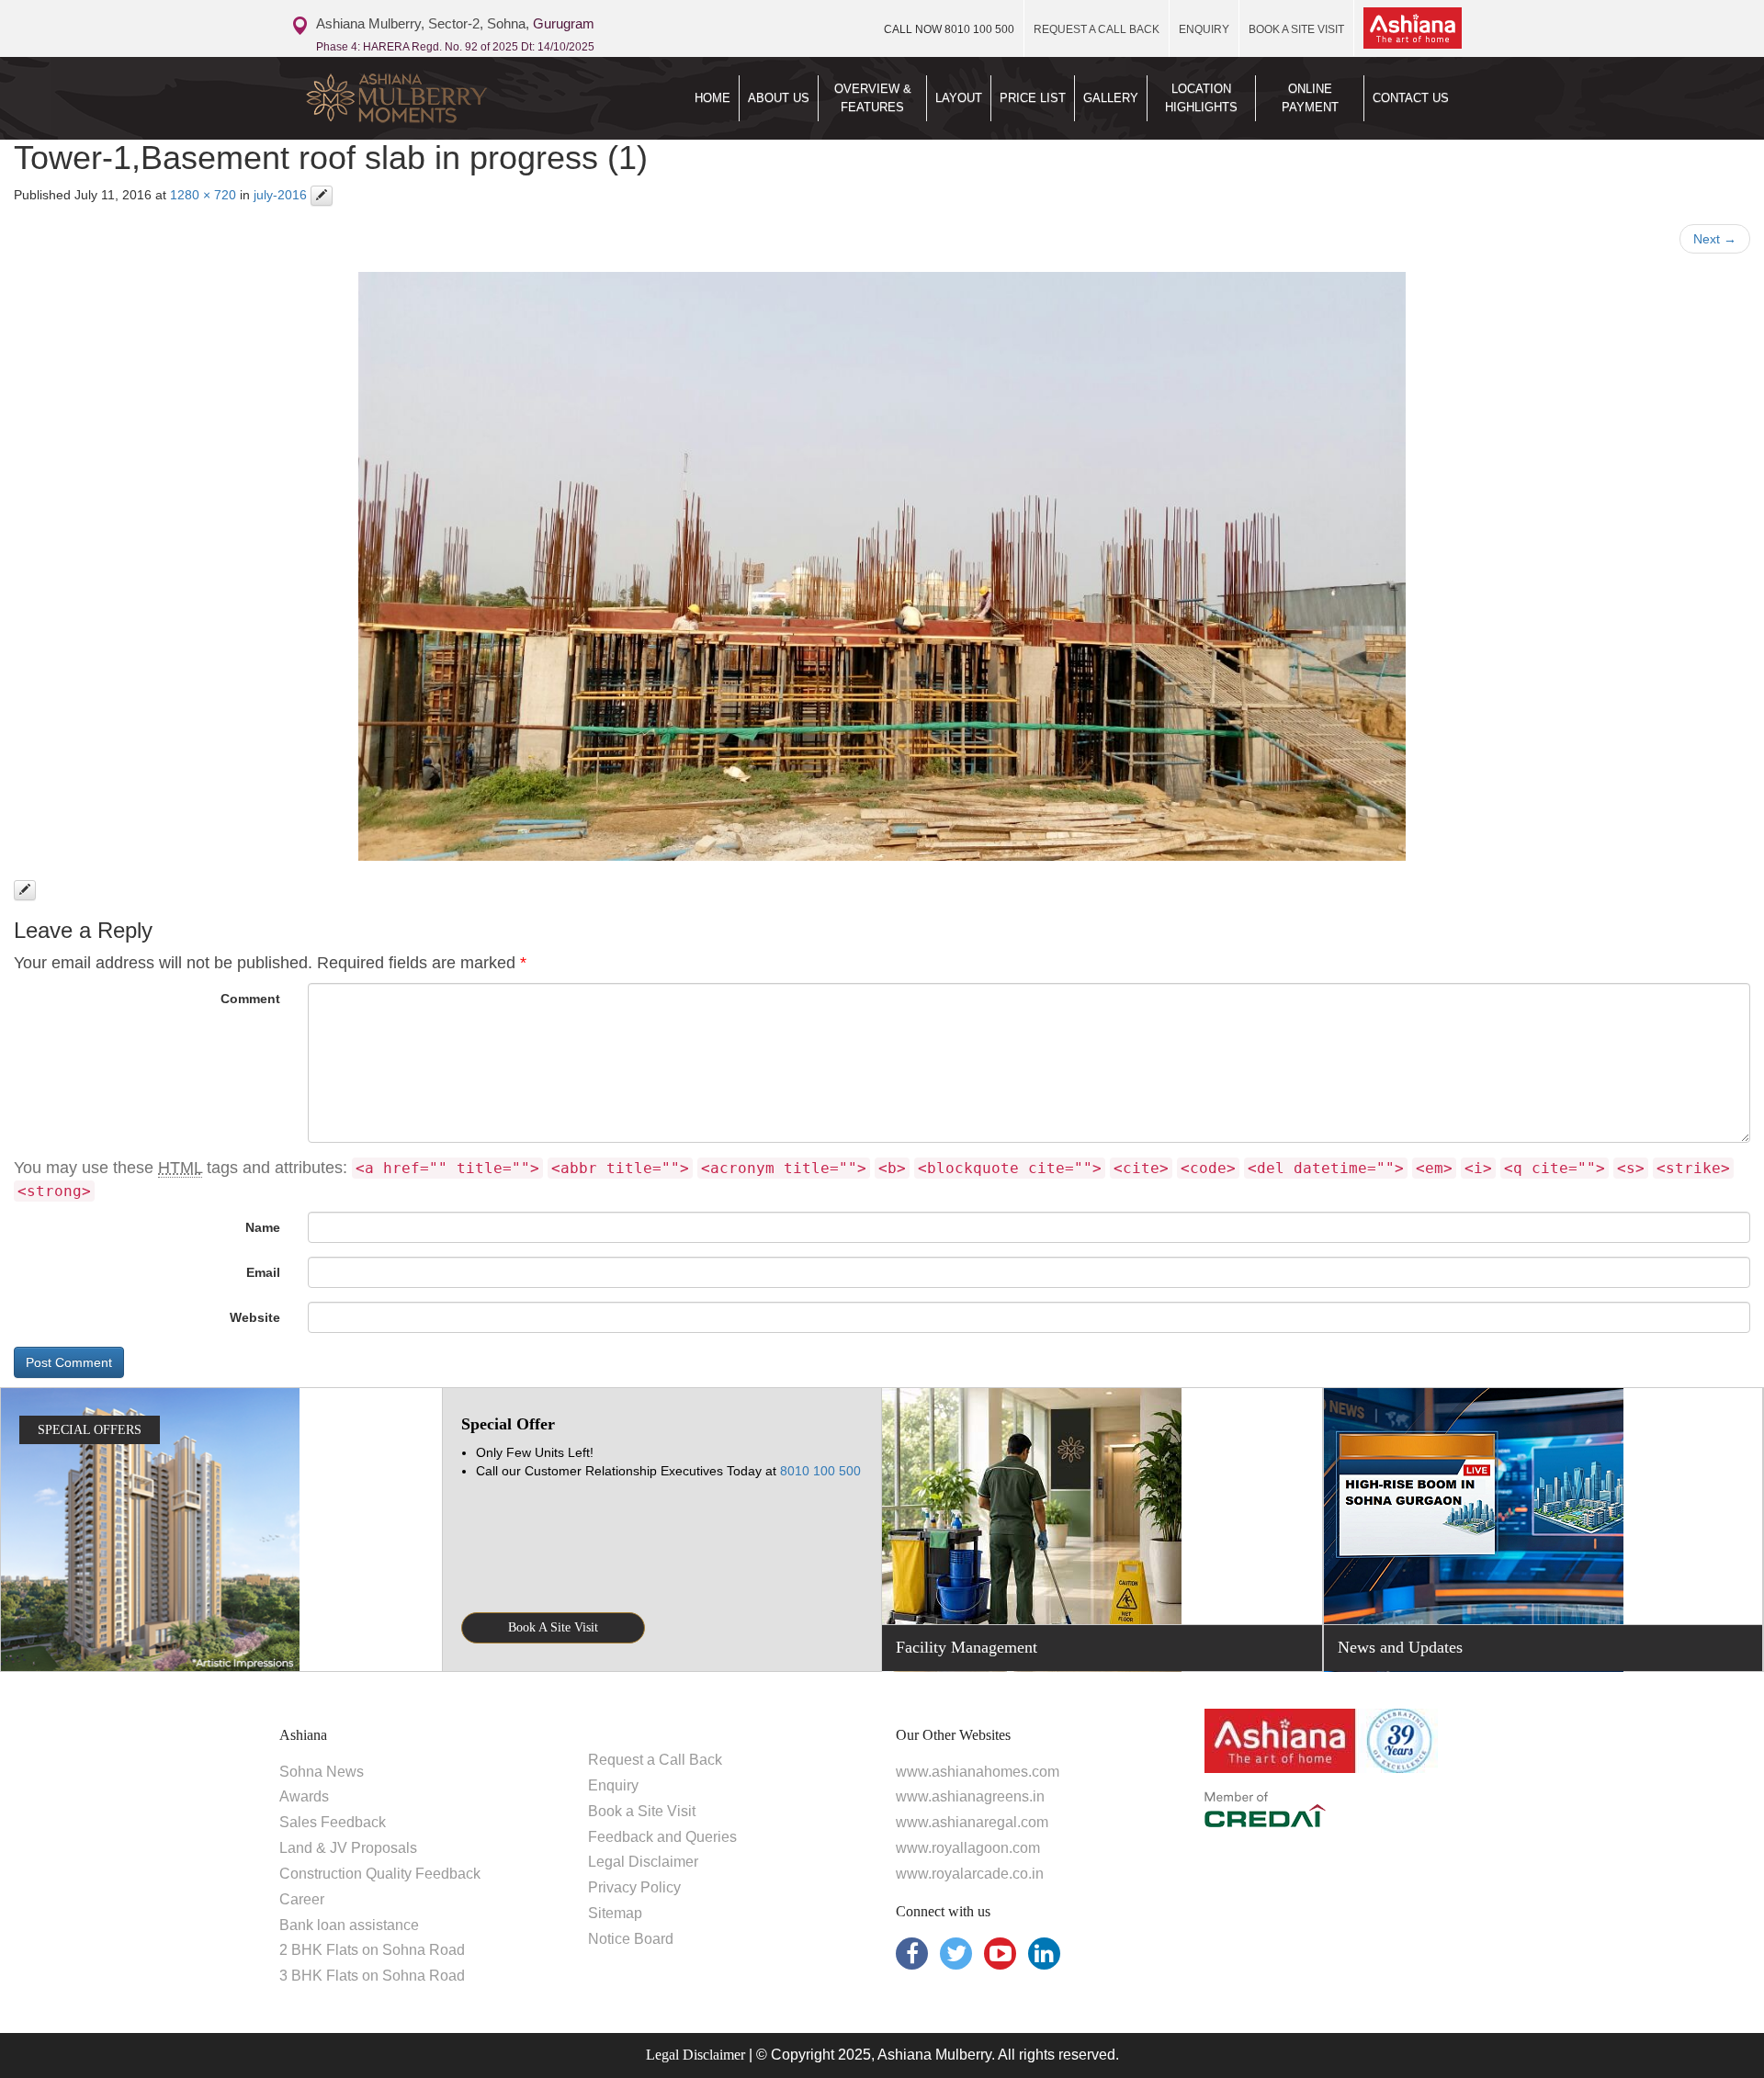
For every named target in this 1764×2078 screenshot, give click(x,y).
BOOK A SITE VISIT (1296, 29)
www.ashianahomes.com (978, 1772)
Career (302, 1899)
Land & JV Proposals (348, 1848)
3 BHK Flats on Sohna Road (372, 1976)
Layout (959, 98)
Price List (1033, 98)
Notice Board (631, 1939)
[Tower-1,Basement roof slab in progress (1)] (882, 566)
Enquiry (613, 1785)
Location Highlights (1201, 98)
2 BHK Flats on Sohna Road (372, 1950)
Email (263, 1272)
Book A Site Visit (553, 1627)
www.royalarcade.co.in (970, 1874)
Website (255, 1317)
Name (263, 1227)
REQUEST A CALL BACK (1097, 29)
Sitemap (615, 1913)
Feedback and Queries (662, 1837)
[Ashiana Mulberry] (430, 98)
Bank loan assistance (349, 1925)
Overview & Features (873, 98)
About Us (779, 98)
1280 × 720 (203, 195)
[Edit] (322, 196)
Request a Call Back (655, 1760)
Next (1715, 239)
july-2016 (280, 195)
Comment (250, 999)
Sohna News (322, 1772)
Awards (304, 1796)
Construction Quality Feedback (380, 1874)
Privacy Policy (634, 1887)
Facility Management (967, 1647)
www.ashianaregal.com (972, 1822)
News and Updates (1400, 1647)
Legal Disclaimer (643, 1862)
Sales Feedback (333, 1822)
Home (712, 98)
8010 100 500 (949, 29)
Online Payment (1310, 98)
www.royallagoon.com (968, 1848)
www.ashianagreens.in (970, 1796)
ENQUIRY (1204, 29)
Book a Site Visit (642, 1811)
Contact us (1411, 98)
